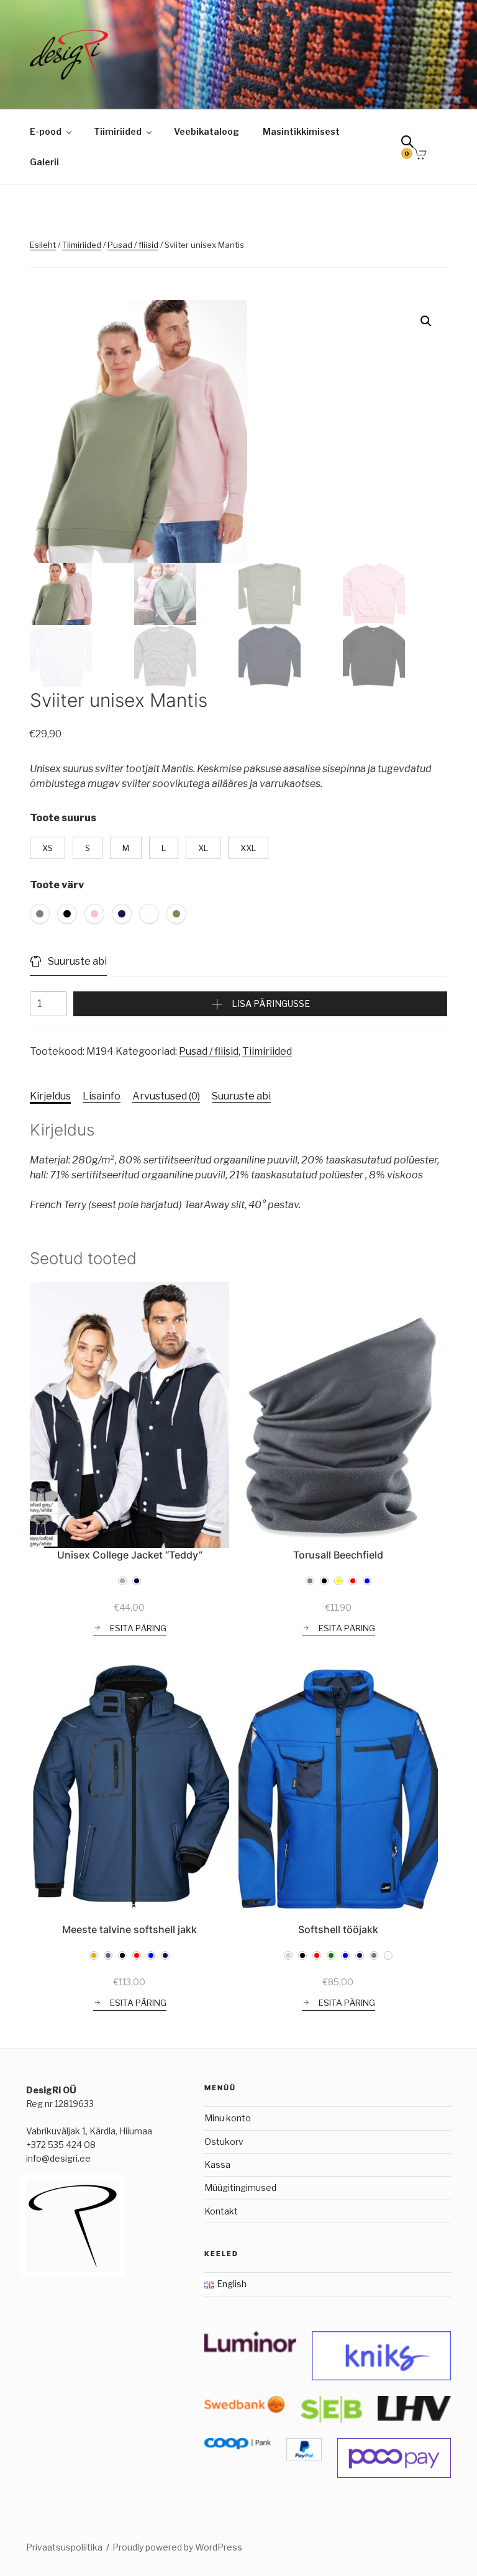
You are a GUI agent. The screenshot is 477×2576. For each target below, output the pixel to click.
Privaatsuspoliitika (64, 2547)
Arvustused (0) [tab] (166, 1096)
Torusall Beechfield (338, 1555)
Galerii (44, 162)
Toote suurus (63, 818)
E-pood (46, 131)
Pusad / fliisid (133, 245)
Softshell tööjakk (338, 1929)
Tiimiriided (118, 131)
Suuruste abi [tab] (241, 1096)
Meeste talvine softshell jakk (129, 1929)
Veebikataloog (207, 131)
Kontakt (221, 2211)
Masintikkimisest (301, 131)
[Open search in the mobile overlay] (412, 144)
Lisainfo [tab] (102, 1096)
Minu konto (228, 2118)
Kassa (217, 2164)
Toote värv (57, 885)
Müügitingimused (240, 2187)
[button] (426, 321)
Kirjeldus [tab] (50, 1096)
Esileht (43, 245)
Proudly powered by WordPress (177, 2547)
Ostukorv (224, 2141)
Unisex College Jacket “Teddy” (130, 1555)
